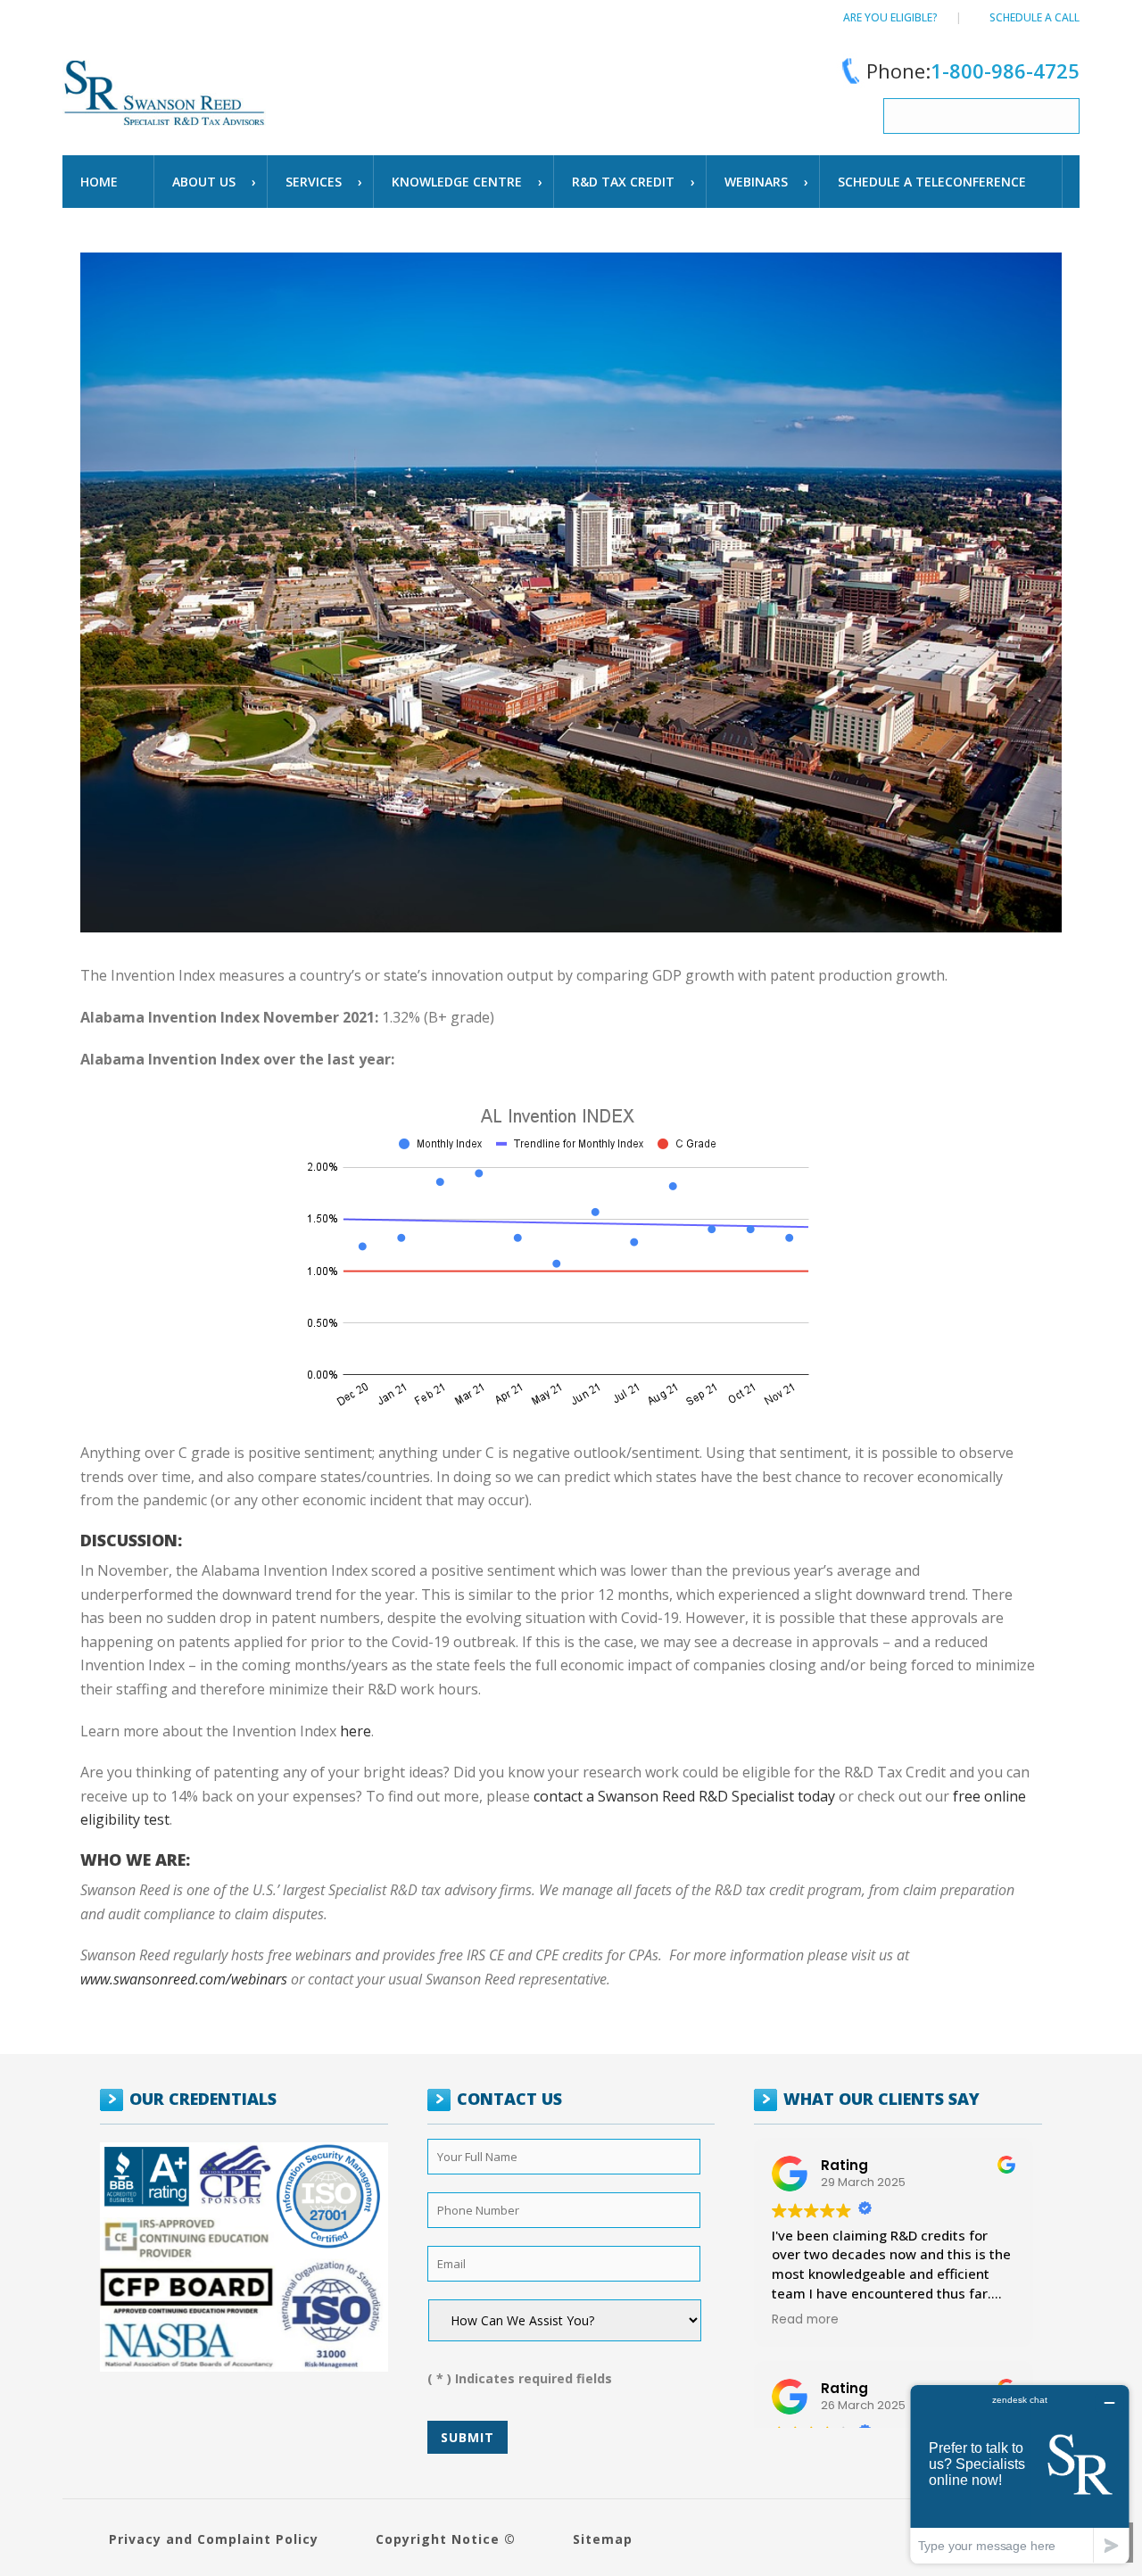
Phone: (973, 70)
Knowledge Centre (457, 182)
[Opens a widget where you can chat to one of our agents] (1020, 2474)
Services (314, 182)
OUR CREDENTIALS (203, 2099)
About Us (204, 182)
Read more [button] (805, 2320)
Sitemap (603, 2539)
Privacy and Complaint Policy (214, 2539)
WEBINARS (756, 182)
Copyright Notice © (446, 2539)
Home (99, 182)
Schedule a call (1034, 17)
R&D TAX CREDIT (623, 182)
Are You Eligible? (890, 17)
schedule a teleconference (932, 182)
